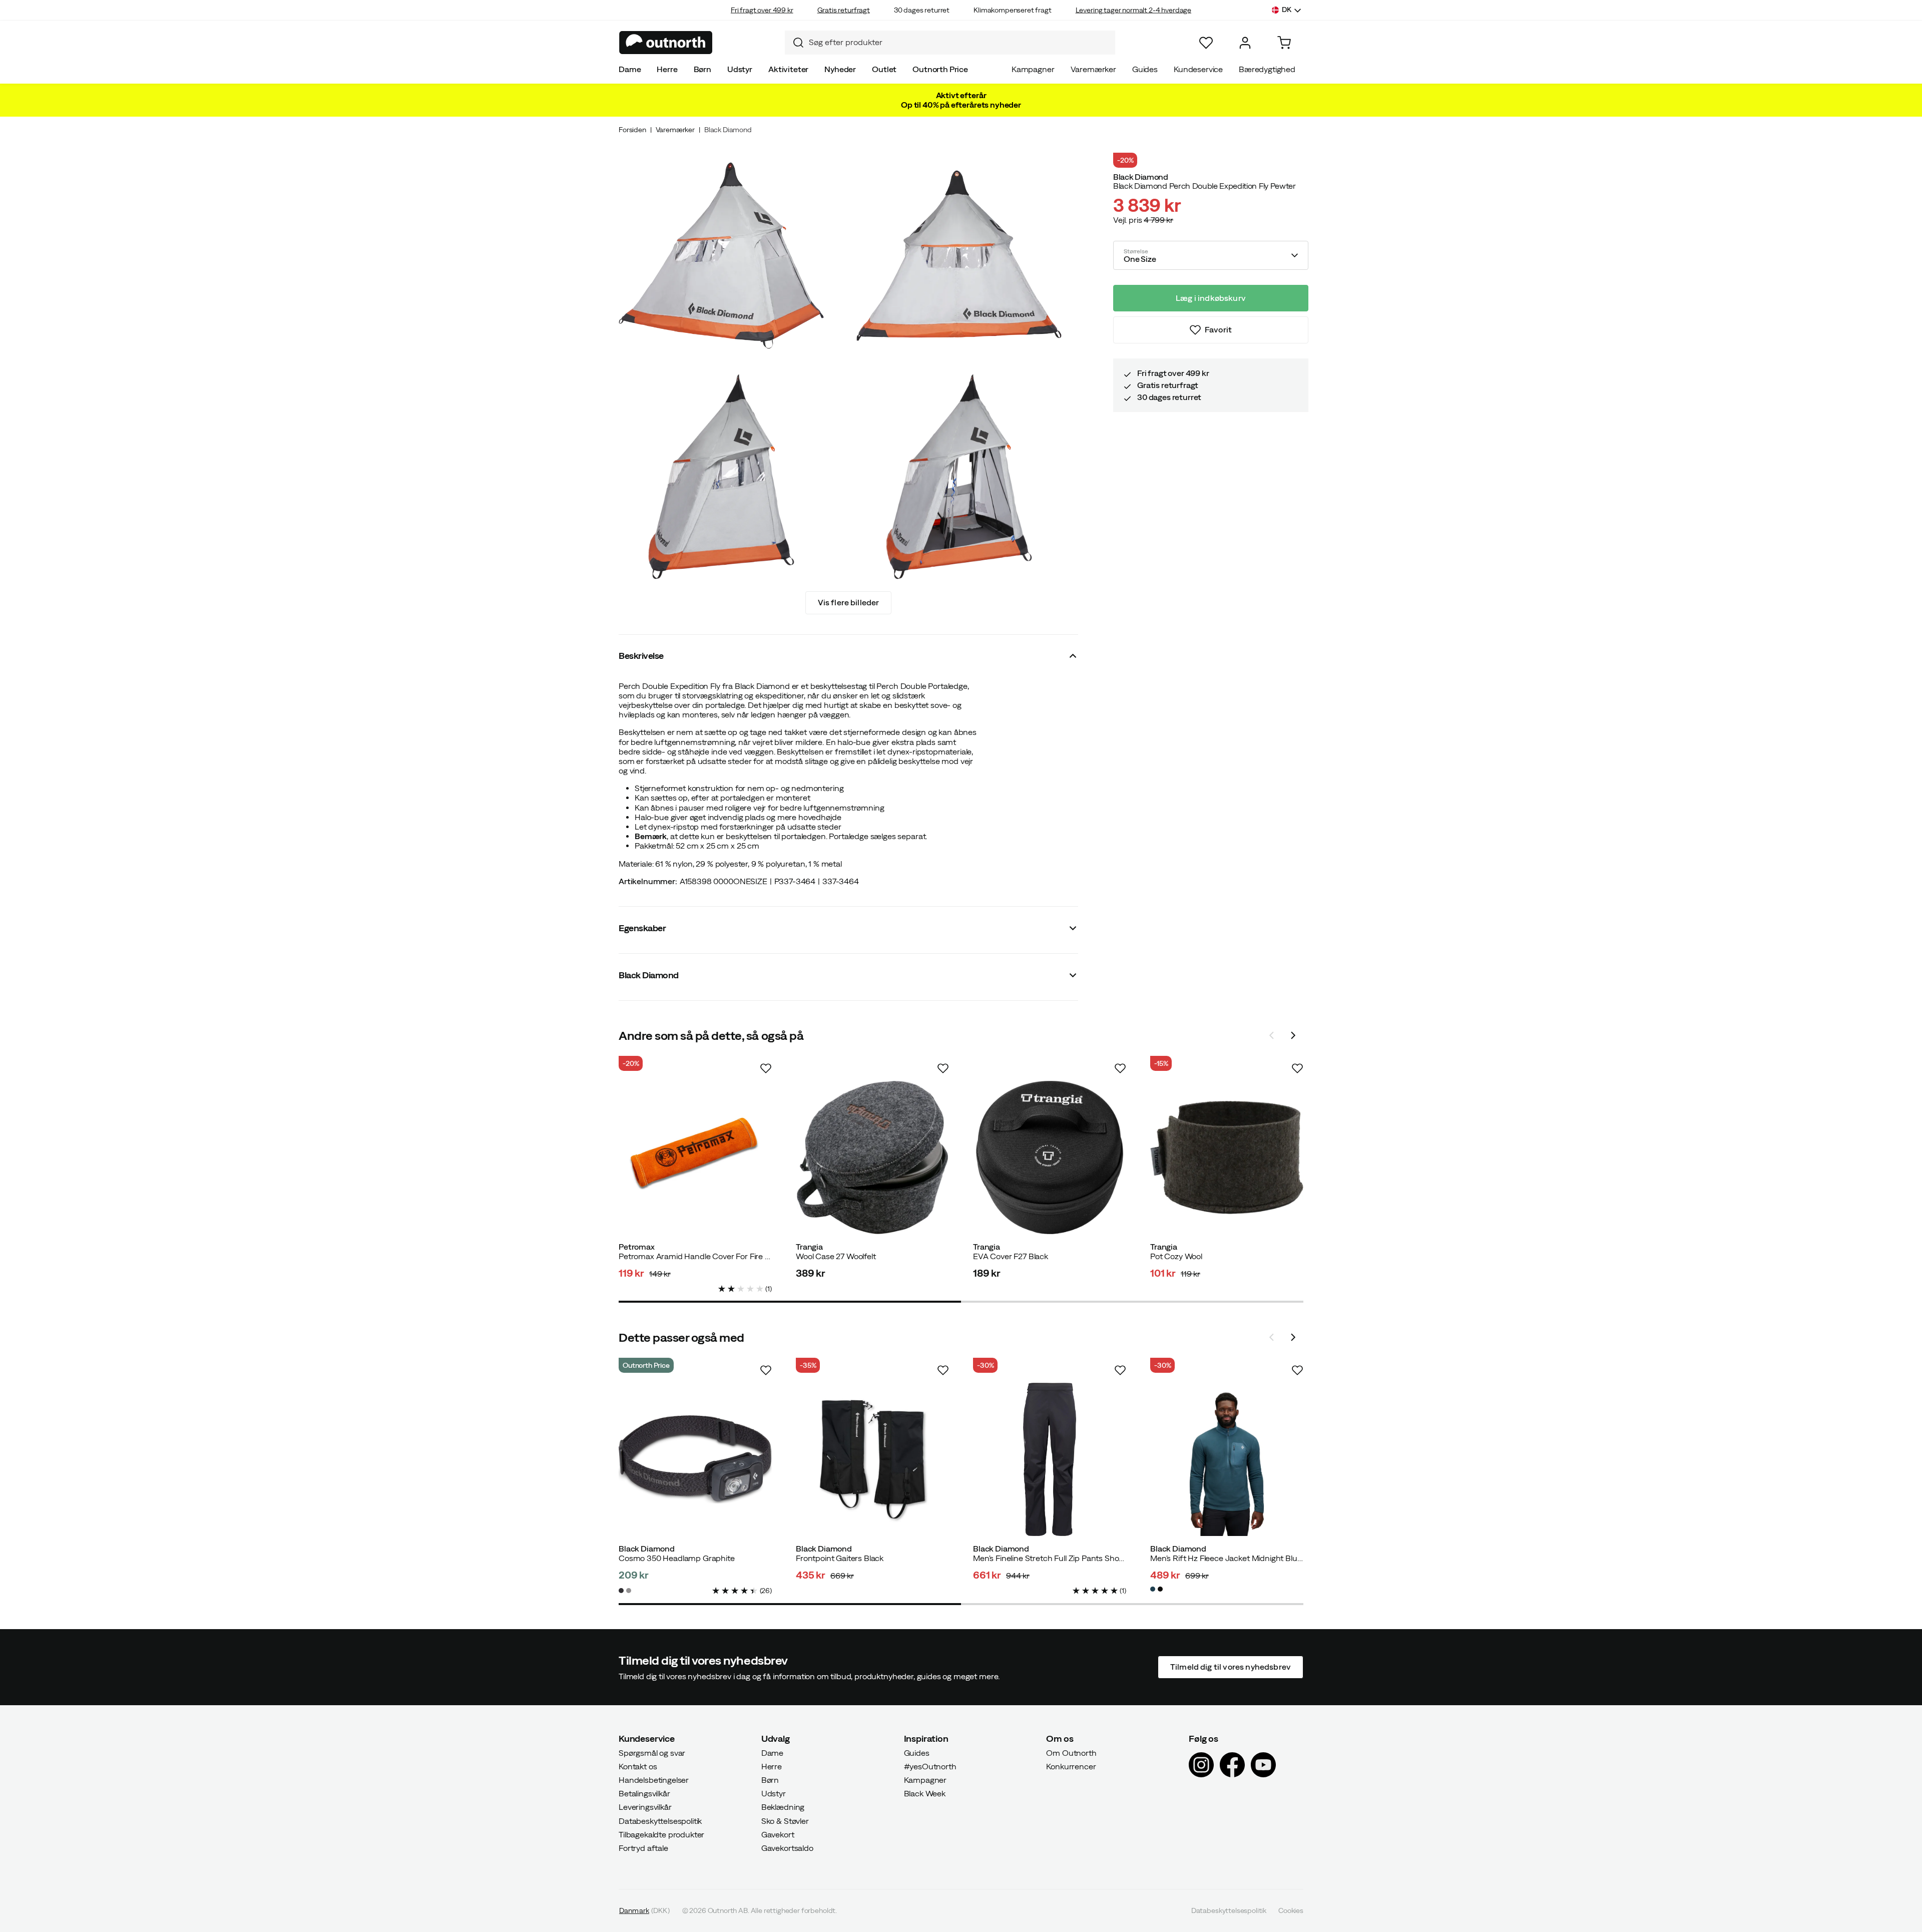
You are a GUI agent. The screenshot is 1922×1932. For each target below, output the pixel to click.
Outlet (884, 69)
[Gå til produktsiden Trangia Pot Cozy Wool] (1227, 1157)
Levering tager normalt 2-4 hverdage (1133, 10)
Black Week (925, 1793)
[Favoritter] (1206, 43)
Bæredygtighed (1267, 69)
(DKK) (644, 1910)
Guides (1145, 69)
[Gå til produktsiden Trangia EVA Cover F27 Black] (1050, 1157)
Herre (667, 69)
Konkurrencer (1071, 1766)
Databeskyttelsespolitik (660, 1820)
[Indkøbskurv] (1284, 43)
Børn (702, 69)
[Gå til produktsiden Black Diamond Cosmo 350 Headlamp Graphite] (695, 1459)
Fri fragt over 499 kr (762, 10)
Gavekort (778, 1834)
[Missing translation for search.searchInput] (794, 43)
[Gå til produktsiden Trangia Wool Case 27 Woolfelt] (872, 1157)
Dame (630, 69)
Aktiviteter (788, 69)
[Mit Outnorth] (1245, 43)
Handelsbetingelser (654, 1780)
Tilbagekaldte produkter (661, 1834)
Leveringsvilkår (645, 1807)
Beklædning (783, 1807)
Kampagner (1033, 69)
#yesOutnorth (930, 1766)
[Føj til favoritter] (766, 1068)
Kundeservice (1198, 69)
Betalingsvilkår (644, 1793)
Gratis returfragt (844, 10)
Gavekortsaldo (787, 1848)
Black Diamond (728, 130)
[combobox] (950, 43)
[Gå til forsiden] (666, 43)
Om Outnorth (1071, 1752)
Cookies (1291, 1910)
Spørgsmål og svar (652, 1752)
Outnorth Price (940, 69)
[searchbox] (959, 42)
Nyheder (840, 69)
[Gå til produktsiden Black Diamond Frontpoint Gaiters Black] (872, 1459)
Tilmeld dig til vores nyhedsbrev (1231, 1667)
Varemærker (1093, 69)
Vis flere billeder (849, 602)
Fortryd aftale (643, 1848)
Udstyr (740, 69)
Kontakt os (638, 1766)
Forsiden (632, 130)
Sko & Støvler (785, 1820)
